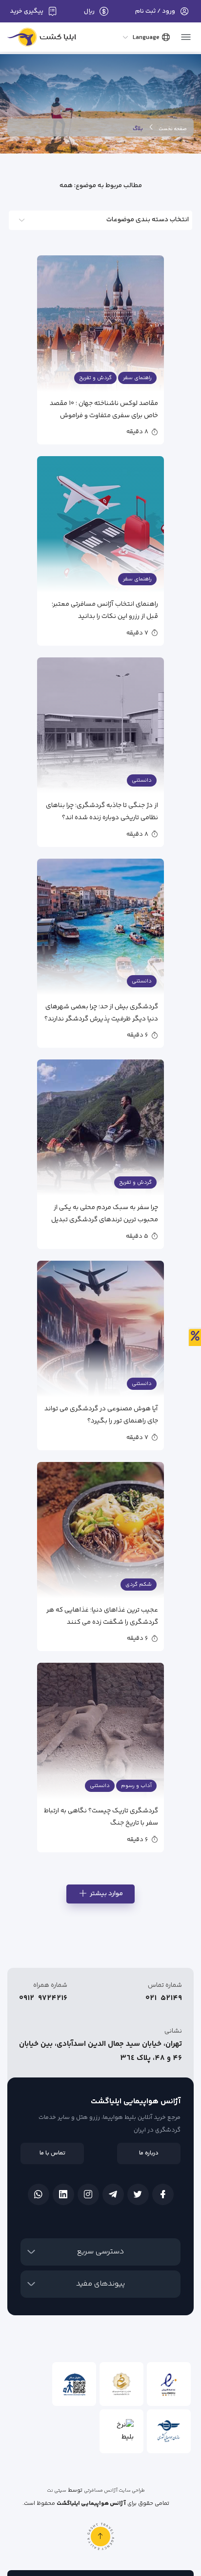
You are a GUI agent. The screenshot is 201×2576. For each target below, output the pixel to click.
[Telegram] (113, 2194)
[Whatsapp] (39, 2194)
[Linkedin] (63, 2194)
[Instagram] (88, 2194)
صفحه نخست (173, 129)
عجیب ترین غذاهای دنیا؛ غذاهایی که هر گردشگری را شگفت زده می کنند (102, 1616)
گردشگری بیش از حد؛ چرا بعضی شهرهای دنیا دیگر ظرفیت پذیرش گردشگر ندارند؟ (101, 1012)
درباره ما (149, 2153)
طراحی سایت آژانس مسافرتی (114, 2491)
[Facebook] (163, 2194)
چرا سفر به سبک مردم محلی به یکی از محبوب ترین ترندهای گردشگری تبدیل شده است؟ (105, 1213)
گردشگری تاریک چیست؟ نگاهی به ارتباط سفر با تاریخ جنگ (101, 1817)
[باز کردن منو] (186, 34)
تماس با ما (52, 2153)
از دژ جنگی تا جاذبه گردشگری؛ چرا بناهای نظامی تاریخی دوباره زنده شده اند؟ (102, 811)
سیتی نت (57, 2491)
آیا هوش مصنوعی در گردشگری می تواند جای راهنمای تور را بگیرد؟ (101, 1414)
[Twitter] (138, 2194)
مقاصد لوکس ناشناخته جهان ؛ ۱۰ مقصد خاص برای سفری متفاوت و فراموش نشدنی (104, 409)
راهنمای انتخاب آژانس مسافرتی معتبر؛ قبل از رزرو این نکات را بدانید (105, 610)
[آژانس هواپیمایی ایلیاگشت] (42, 39)
